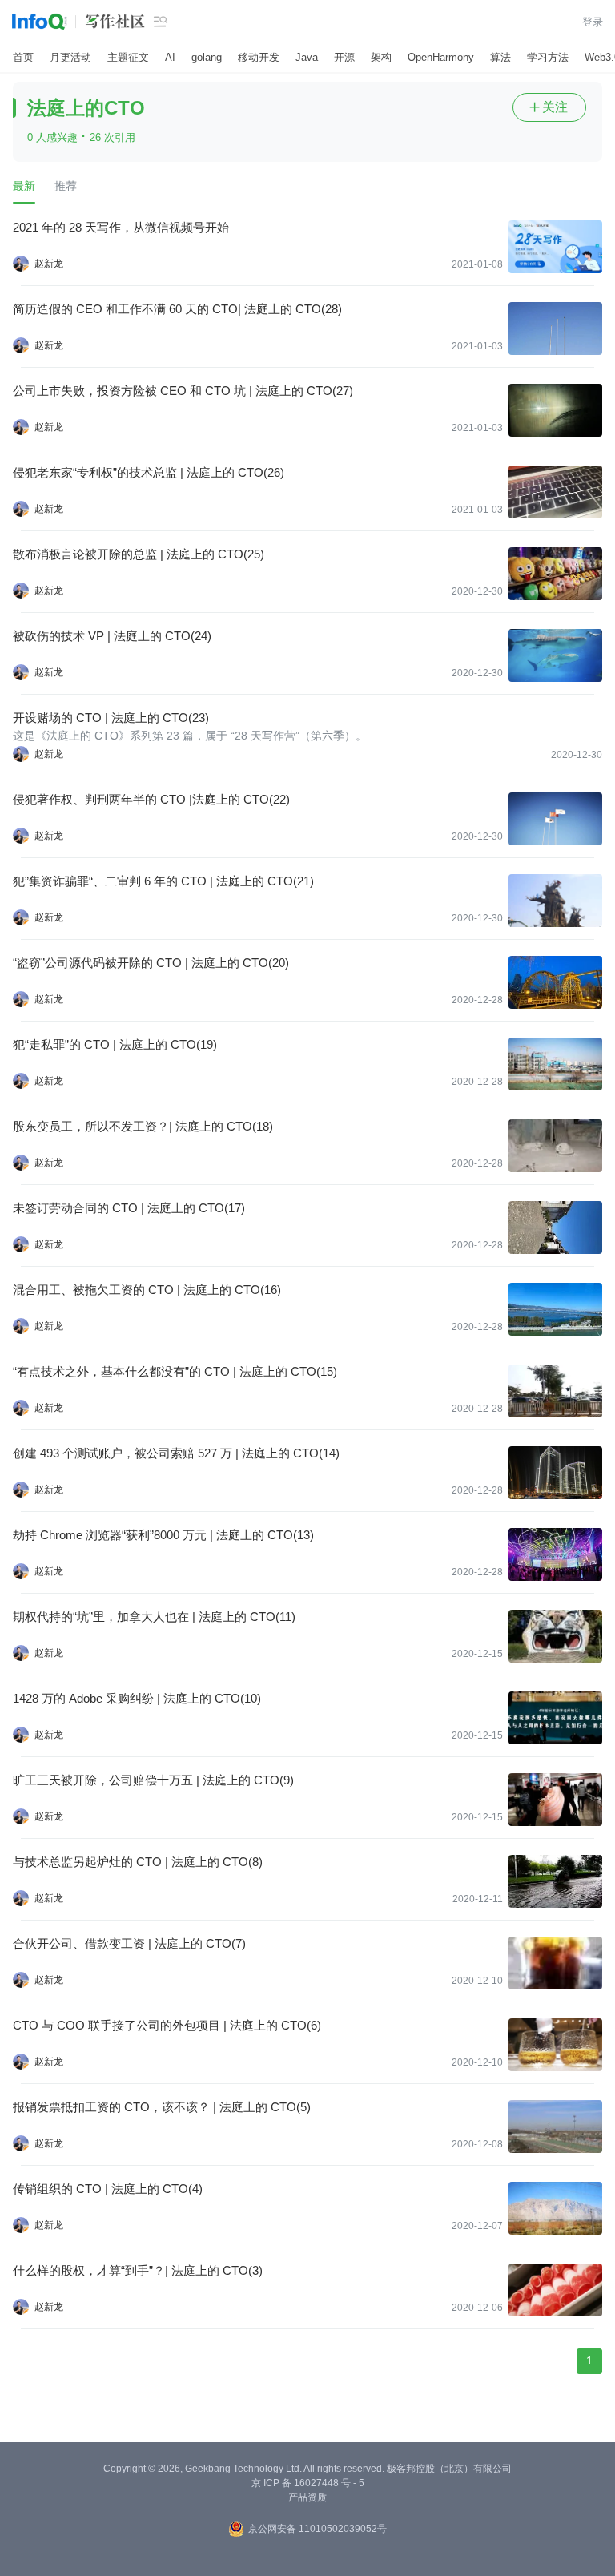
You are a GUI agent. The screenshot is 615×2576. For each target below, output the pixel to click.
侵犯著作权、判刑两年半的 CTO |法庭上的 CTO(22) (151, 799)
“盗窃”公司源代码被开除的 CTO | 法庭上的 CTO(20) (151, 963)
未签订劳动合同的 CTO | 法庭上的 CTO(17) (129, 1208)
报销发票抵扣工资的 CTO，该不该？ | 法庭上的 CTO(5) (162, 2107)
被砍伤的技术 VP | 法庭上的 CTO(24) (112, 636)
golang (207, 57)
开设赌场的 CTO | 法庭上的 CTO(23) (111, 718)
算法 (500, 57)
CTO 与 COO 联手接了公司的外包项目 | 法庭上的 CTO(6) (167, 2025)
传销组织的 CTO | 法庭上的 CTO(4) (108, 2189)
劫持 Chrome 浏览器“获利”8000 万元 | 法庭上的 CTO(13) (163, 1535)
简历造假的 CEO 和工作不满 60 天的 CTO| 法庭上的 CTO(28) (177, 309)
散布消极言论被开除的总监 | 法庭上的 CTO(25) (139, 554)
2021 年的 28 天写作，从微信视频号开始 (121, 227)
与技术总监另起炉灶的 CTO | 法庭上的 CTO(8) (138, 1862)
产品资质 (307, 2497)
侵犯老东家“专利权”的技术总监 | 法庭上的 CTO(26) (149, 472)
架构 (381, 57)
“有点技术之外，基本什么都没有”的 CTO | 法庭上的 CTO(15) (175, 1371)
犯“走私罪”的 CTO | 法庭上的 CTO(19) (115, 1044)
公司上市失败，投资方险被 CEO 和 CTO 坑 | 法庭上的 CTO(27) (183, 391)
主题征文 (128, 57)
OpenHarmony (441, 57)
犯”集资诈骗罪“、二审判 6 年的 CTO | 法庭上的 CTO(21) (163, 881)
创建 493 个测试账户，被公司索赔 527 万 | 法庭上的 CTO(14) (176, 1453)
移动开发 (259, 57)
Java (307, 57)
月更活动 (70, 57)
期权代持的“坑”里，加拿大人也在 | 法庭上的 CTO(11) (154, 1617)
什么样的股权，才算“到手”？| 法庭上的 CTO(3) (138, 2270)
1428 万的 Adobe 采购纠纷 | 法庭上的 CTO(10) (137, 1698)
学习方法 (548, 57)
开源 (344, 57)
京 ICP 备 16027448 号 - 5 (308, 2483)
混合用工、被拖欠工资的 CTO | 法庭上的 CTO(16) (147, 1290)
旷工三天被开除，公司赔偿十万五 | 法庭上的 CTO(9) (153, 1780)
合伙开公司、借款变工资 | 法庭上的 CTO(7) (129, 1943)
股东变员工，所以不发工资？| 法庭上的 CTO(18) (143, 1126)
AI (170, 57)
